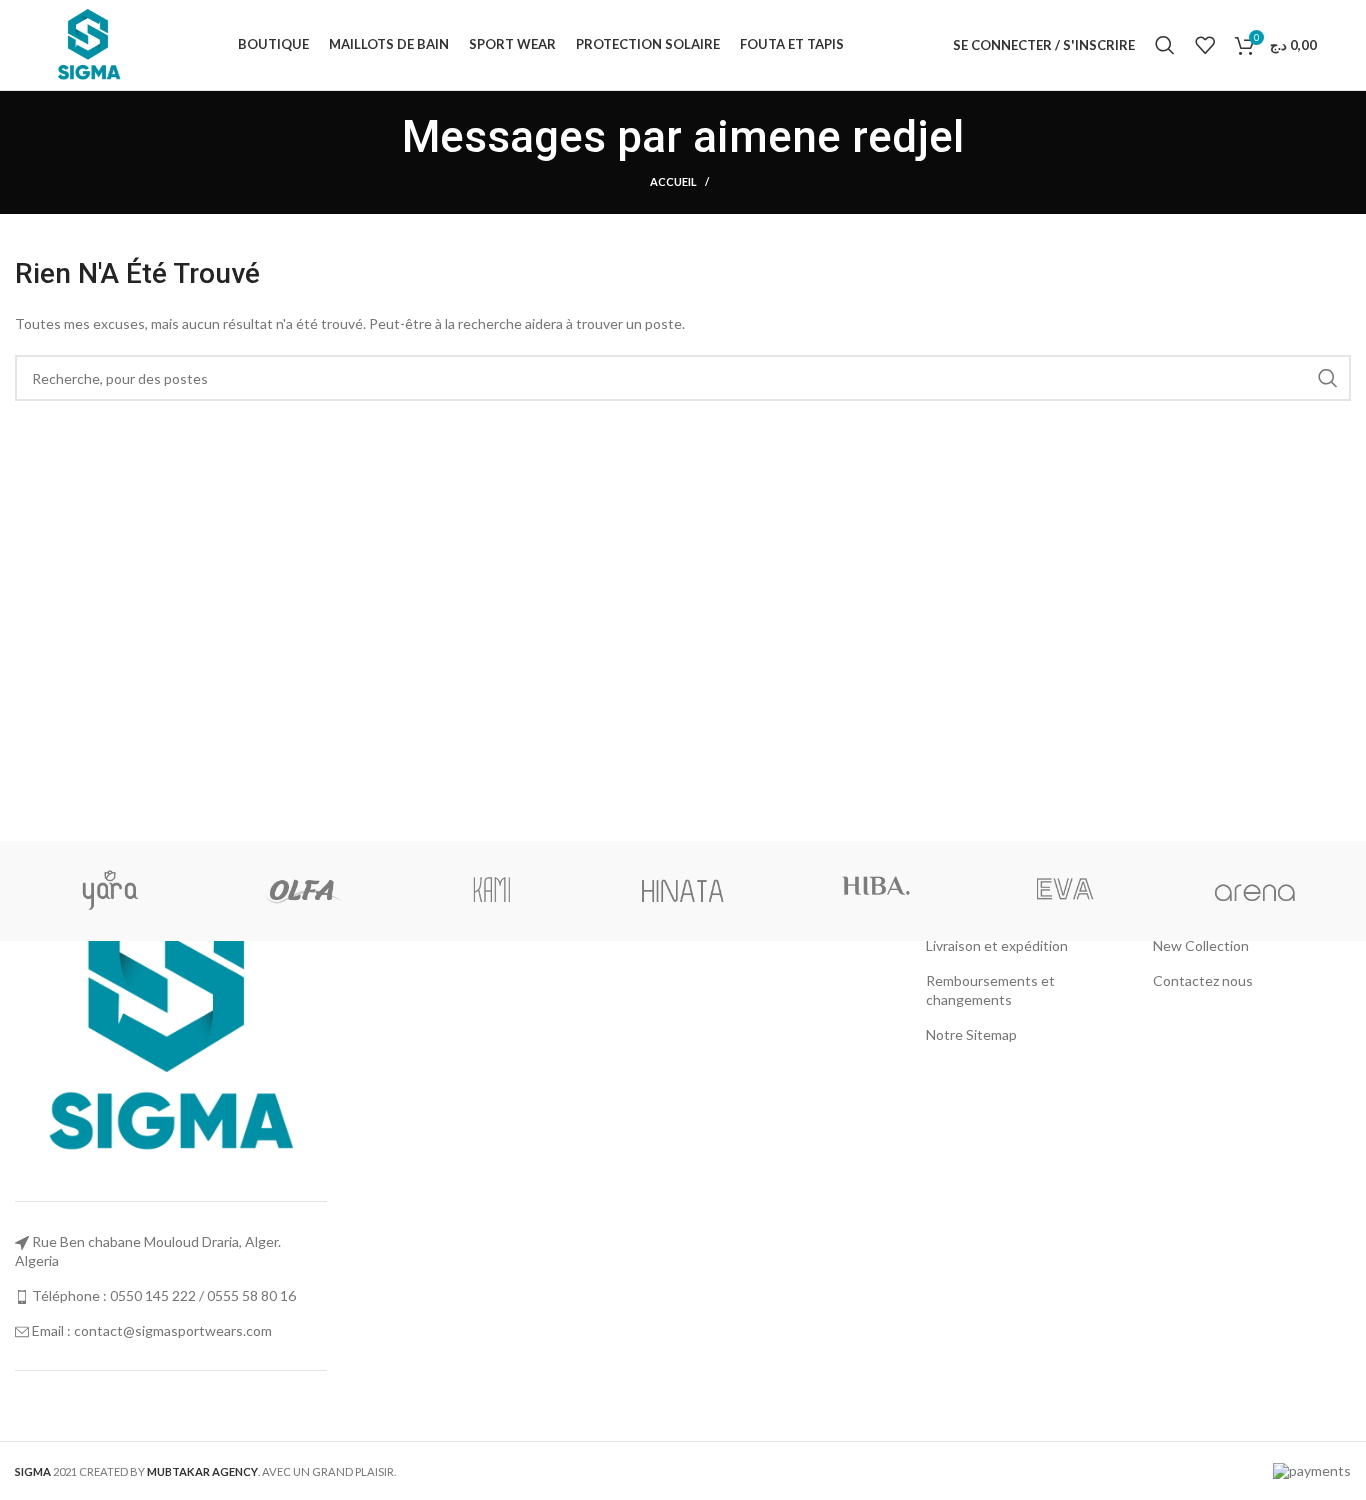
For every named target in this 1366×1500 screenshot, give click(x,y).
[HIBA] (873, 891)
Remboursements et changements (990, 990)
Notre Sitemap (971, 1034)
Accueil (673, 181)
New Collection (1201, 945)
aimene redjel (828, 137)
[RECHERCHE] (1328, 378)
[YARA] (110, 891)
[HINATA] (682, 891)
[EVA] (1064, 891)
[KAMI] (492, 891)
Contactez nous (1203, 980)
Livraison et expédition (997, 945)
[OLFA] (301, 891)
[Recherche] (1165, 45)
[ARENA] (1254, 891)
